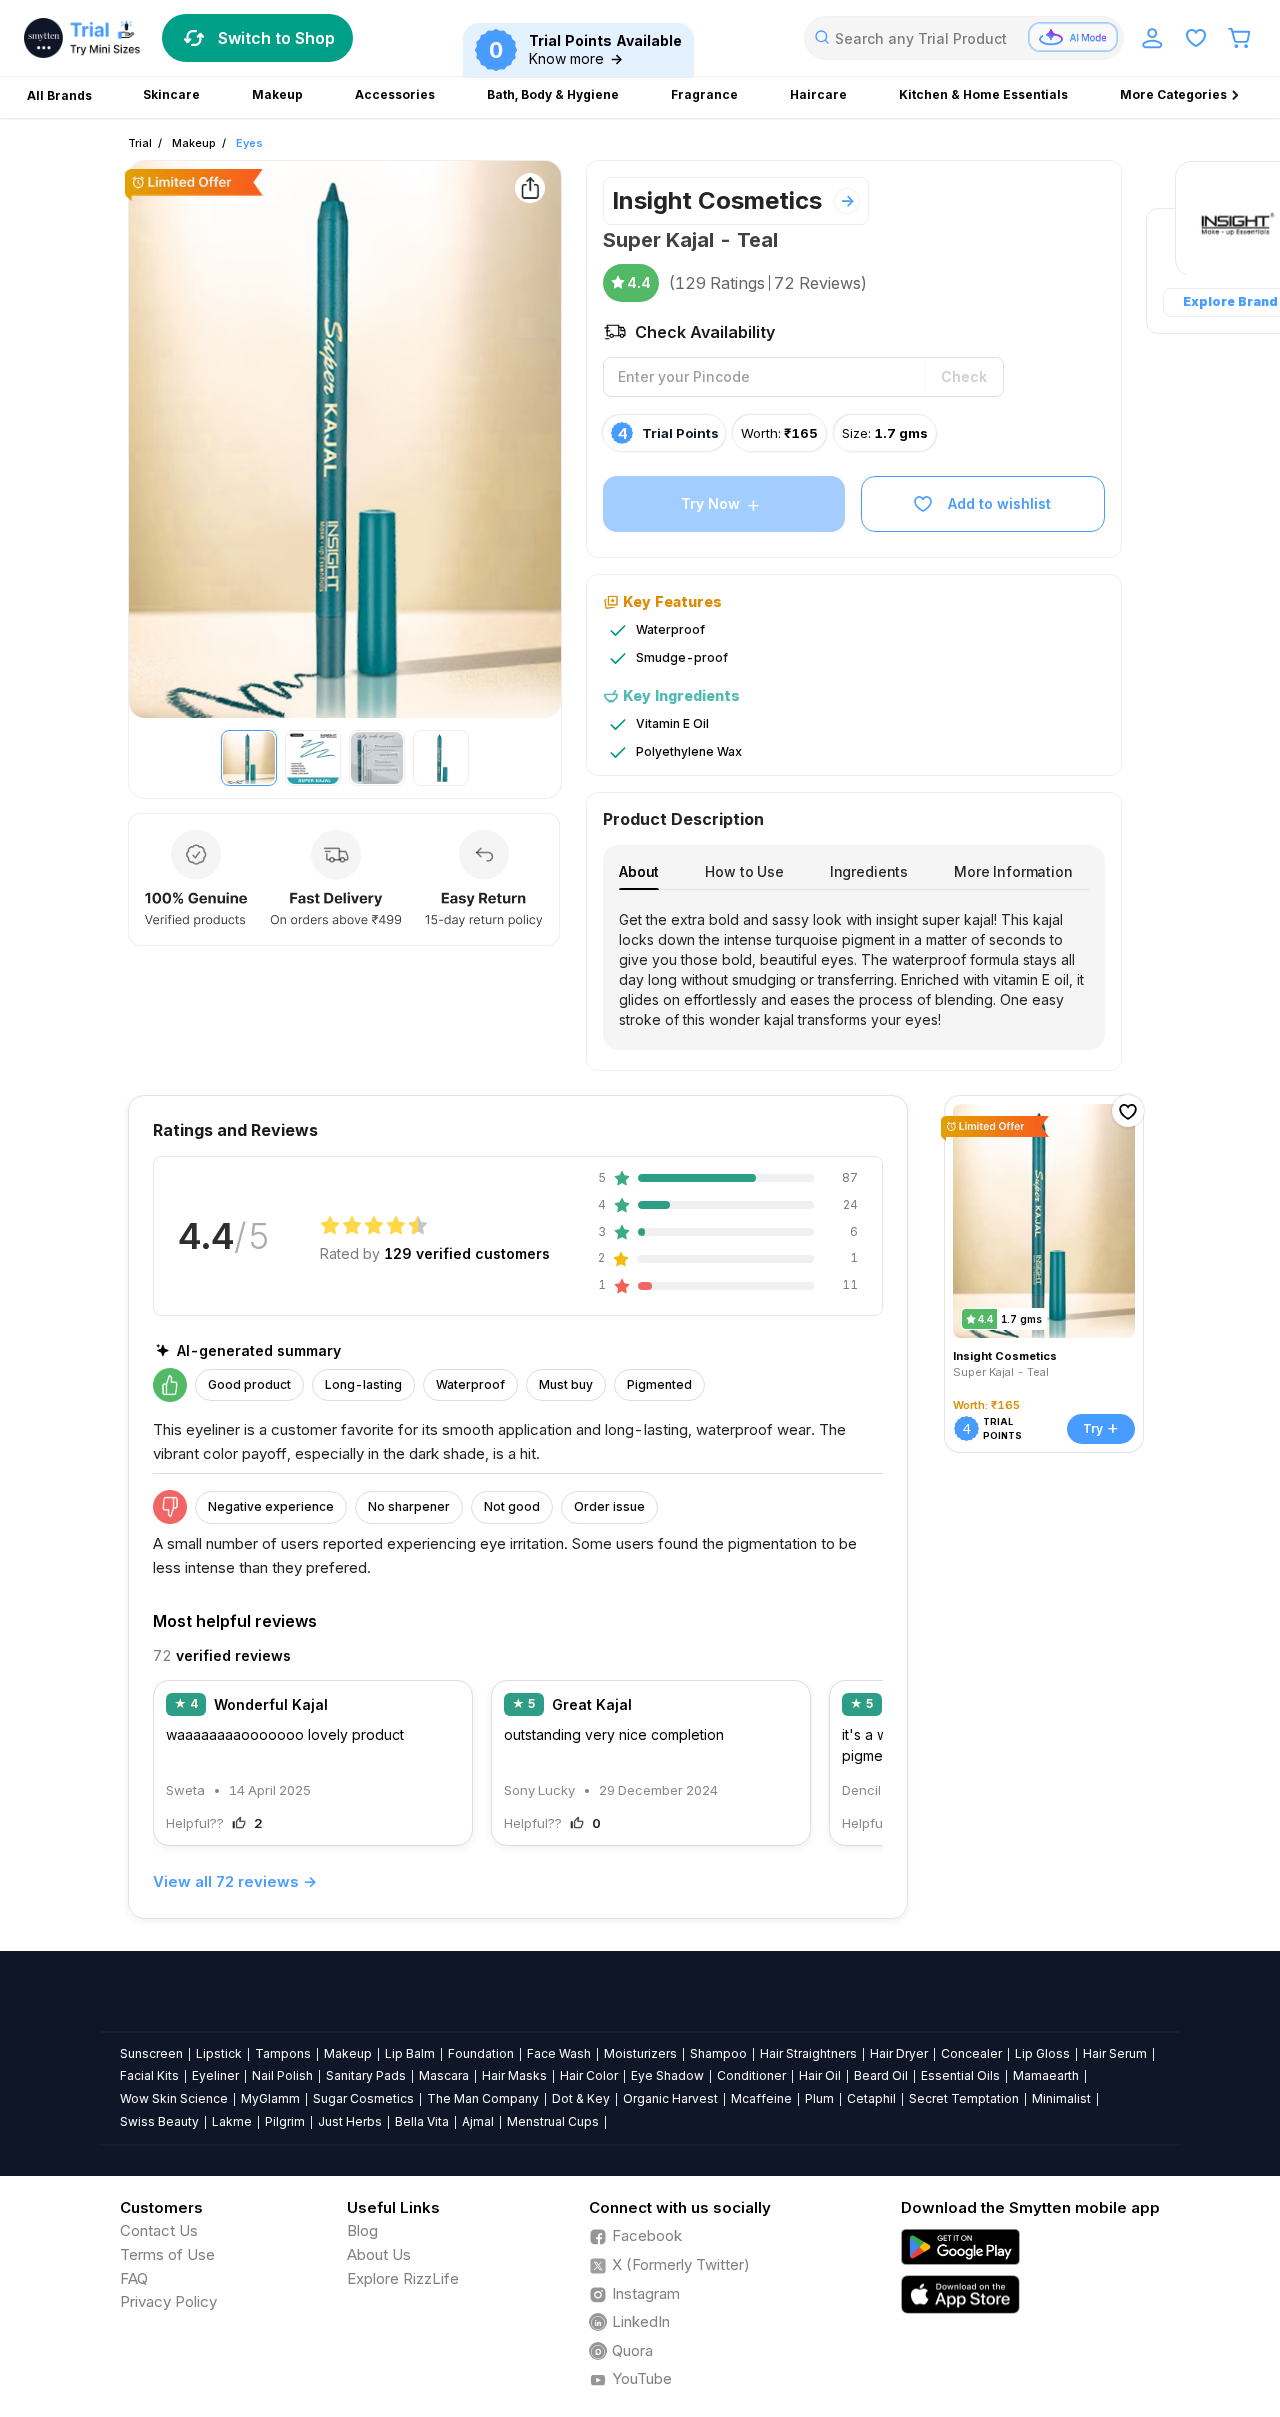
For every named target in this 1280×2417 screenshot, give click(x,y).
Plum (819, 2098)
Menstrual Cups (553, 2121)
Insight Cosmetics (717, 200)
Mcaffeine (761, 2098)
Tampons (283, 2053)
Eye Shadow (667, 2075)
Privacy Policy (168, 2301)
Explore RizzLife (403, 2278)
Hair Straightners (808, 2053)
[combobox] (964, 38)
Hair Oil (820, 2075)
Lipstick (219, 2053)
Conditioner (751, 2075)
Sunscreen (151, 2053)
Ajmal (478, 2121)
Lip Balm (410, 2053)
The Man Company (483, 2098)
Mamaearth (1046, 2075)
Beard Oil (881, 2075)
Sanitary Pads (366, 2075)
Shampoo (718, 2053)
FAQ (134, 2278)
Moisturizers (640, 2053)
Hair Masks (514, 2075)
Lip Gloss (1042, 2053)
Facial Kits (149, 2075)
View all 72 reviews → (235, 1881)
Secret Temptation (964, 2098)
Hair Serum (1115, 2053)
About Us (379, 2254)
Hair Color (589, 2075)
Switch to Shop (276, 38)
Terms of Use (167, 2254)
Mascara (444, 2075)
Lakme (232, 2121)
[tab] (639, 871)
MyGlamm (270, 2098)
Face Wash (559, 2053)
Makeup (194, 143)
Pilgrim (285, 2121)
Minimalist (1061, 2098)
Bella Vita (422, 2121)
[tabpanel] (854, 970)
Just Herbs (350, 2121)
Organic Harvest (670, 2098)
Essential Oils (960, 2075)
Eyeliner (215, 2075)
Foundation (481, 2053)
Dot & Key (581, 2098)
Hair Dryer (899, 2053)
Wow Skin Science (174, 2098)
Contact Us (159, 2230)
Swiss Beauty (159, 2121)
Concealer (971, 2053)
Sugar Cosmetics (363, 2098)
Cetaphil (871, 2098)
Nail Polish (282, 2075)
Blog (362, 2230)
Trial (140, 143)
